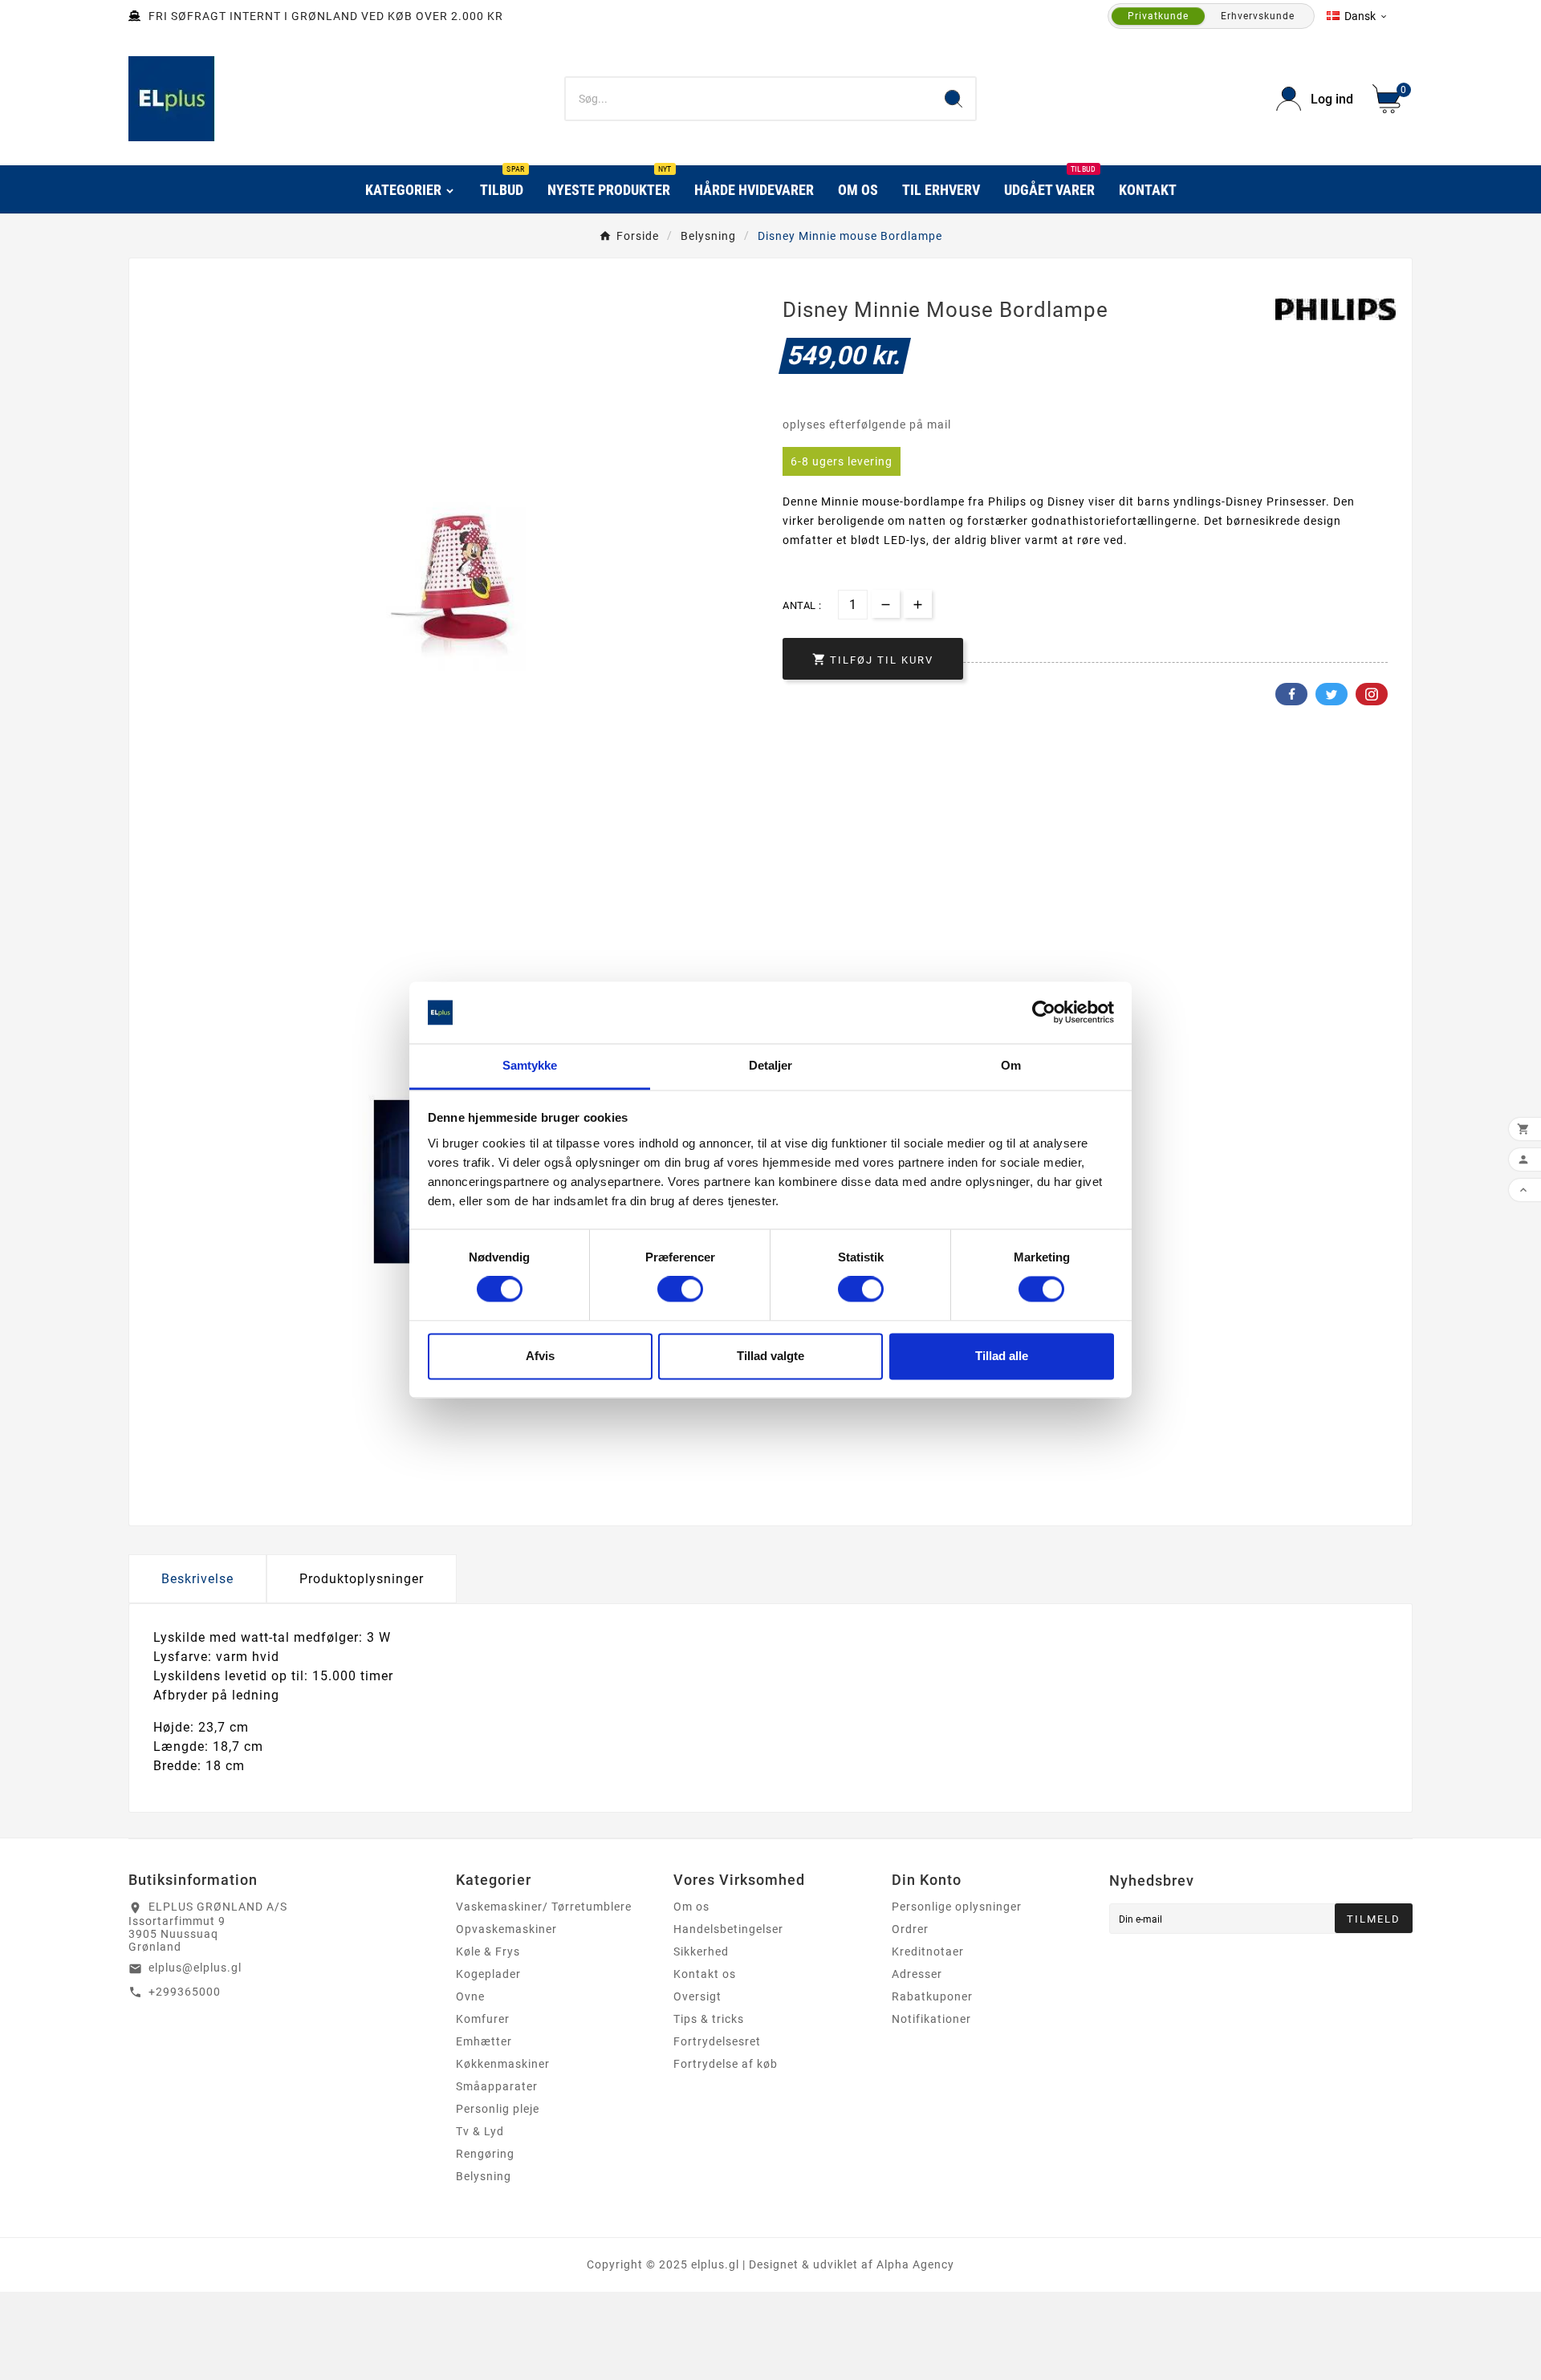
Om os (691, 1907)
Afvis (540, 1356)
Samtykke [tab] (530, 1065)
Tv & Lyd (480, 2131)
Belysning (484, 2176)
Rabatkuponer (932, 1996)
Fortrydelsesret (717, 2041)
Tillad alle (1002, 1356)
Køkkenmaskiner (503, 2064)
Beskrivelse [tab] (197, 1579)
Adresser (917, 1974)
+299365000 (185, 1992)
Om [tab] (1011, 1065)
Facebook (1291, 694)
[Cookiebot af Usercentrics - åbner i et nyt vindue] (1044, 1013)
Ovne (470, 1996)
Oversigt (697, 1996)
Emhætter (484, 2041)
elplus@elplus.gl (195, 1968)
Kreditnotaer (928, 1952)
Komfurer (483, 2019)
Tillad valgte (770, 1356)
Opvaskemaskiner (506, 1929)
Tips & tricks (709, 2019)
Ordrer (910, 1929)
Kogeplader (488, 1974)
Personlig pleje (498, 2109)
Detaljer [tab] (771, 1065)
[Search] (953, 99)
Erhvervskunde (1258, 16)
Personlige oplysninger (957, 1907)
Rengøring (485, 2154)
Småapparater (497, 2086)
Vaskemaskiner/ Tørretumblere (544, 1907)
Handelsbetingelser (728, 1929)
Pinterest (1372, 694)
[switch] (680, 1290)
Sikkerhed (701, 1952)
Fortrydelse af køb (726, 2064)
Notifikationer (931, 2019)
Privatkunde (1158, 16)
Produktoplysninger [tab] (362, 1579)
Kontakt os (705, 1974)
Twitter (1332, 694)
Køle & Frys (488, 1952)
